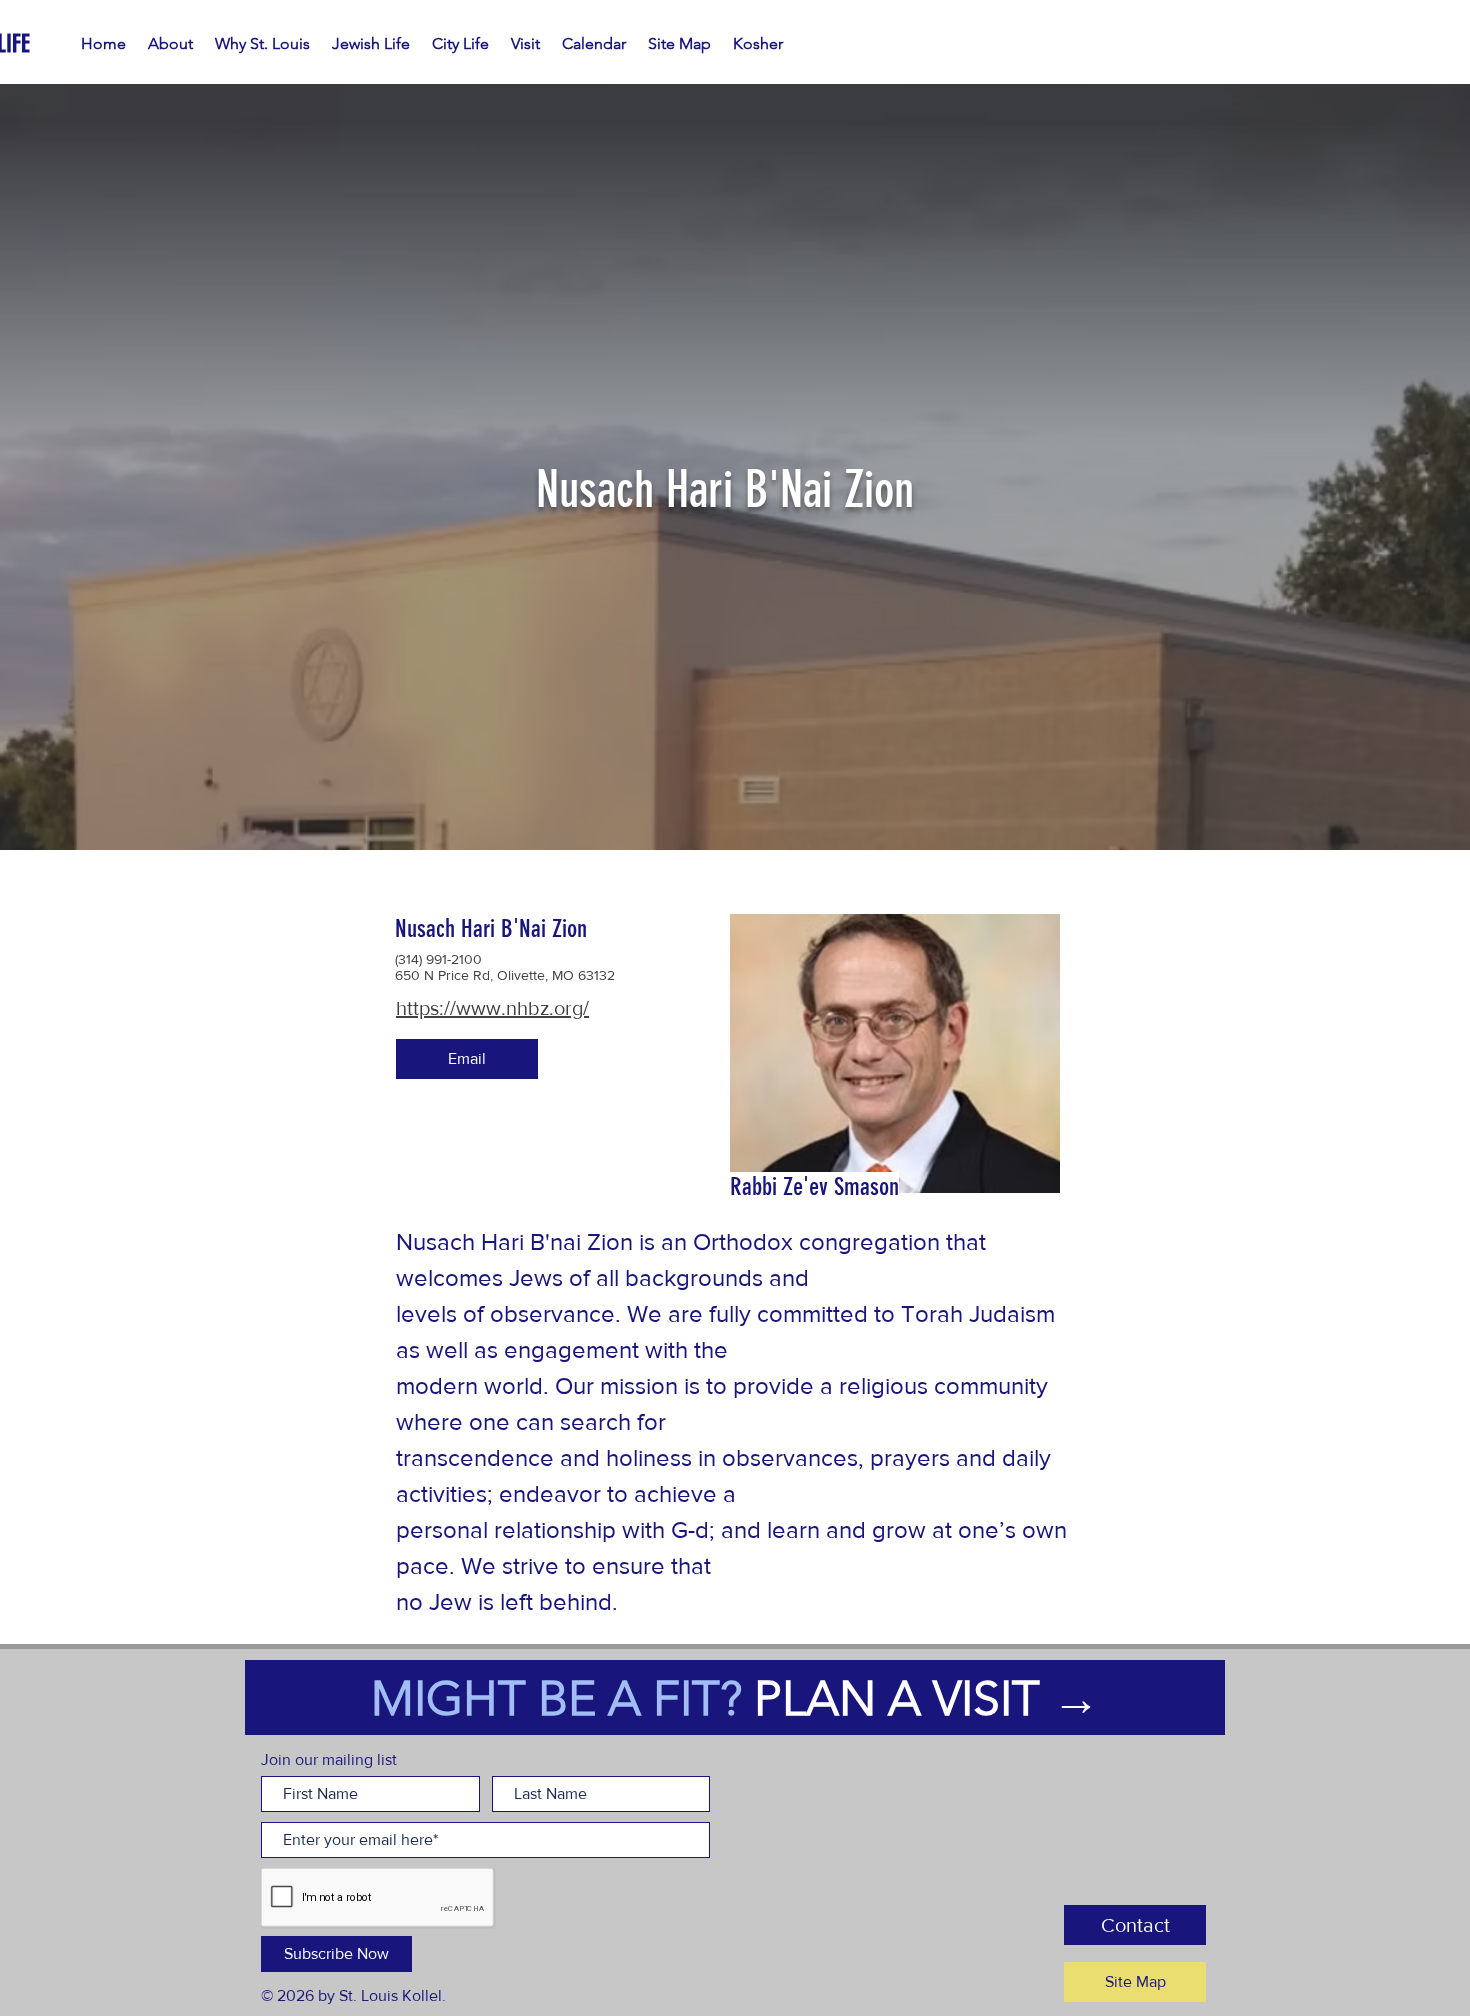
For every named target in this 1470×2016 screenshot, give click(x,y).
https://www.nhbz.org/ (492, 1008)
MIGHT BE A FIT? (562, 1698)
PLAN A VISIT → (927, 1698)
